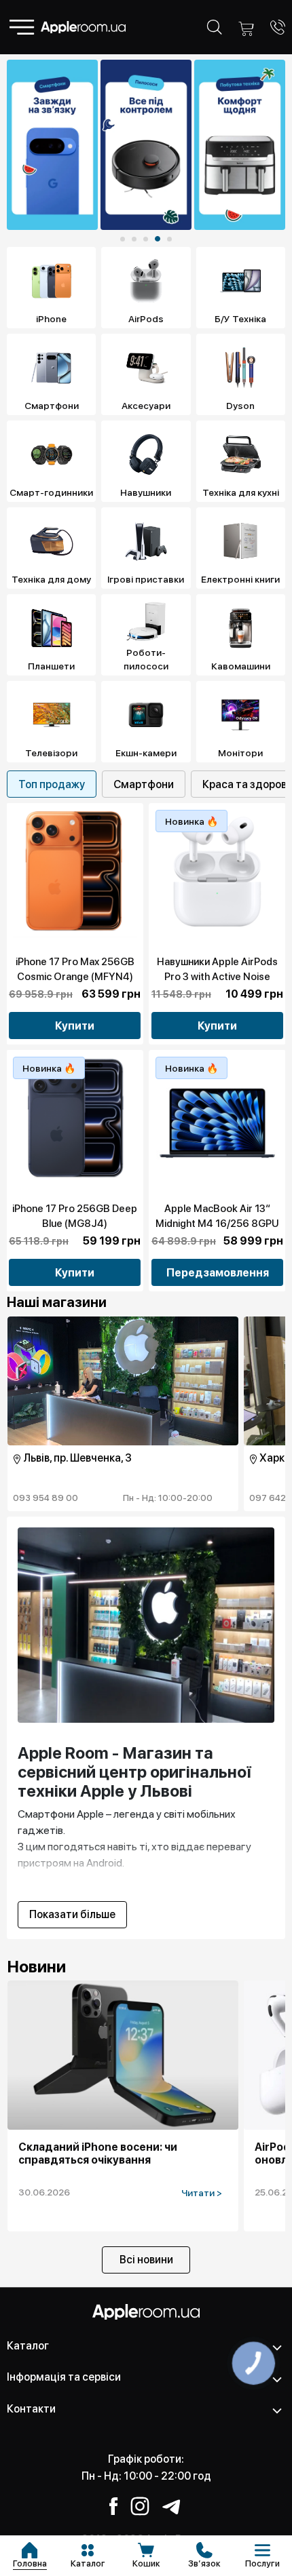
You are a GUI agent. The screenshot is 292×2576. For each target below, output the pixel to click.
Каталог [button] (28, 2346)
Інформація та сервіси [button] (64, 2377)
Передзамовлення (218, 1273)
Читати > (202, 2193)
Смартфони (144, 784)
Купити (75, 1026)
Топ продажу (52, 784)
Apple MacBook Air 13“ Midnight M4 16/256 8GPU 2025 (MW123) (217, 1224)
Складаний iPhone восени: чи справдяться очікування (98, 2153)
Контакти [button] (31, 2409)
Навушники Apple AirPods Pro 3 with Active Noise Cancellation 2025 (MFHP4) (217, 977)
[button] (123, 239)
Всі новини (146, 2260)
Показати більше (72, 1914)
